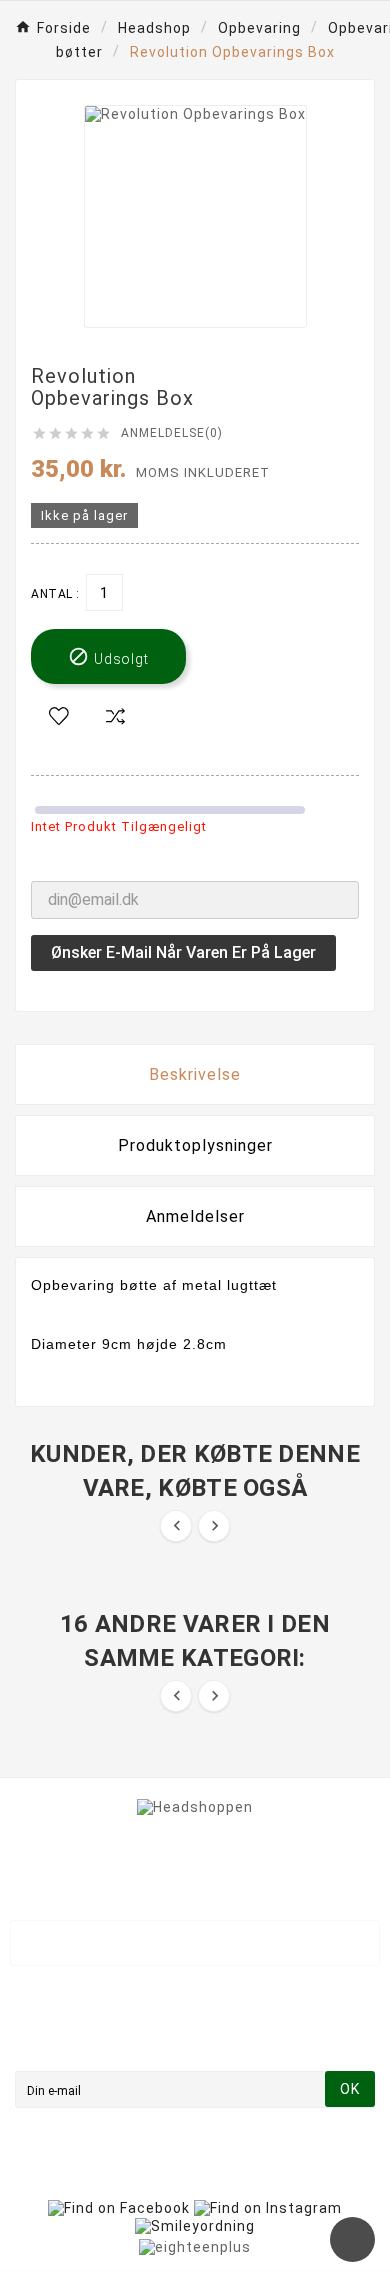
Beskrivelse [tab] (195, 1074)
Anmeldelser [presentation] (195, 1216)
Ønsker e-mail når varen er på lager (183, 952)
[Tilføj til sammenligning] (115, 717)
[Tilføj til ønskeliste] (59, 717)
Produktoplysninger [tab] (195, 1145)
